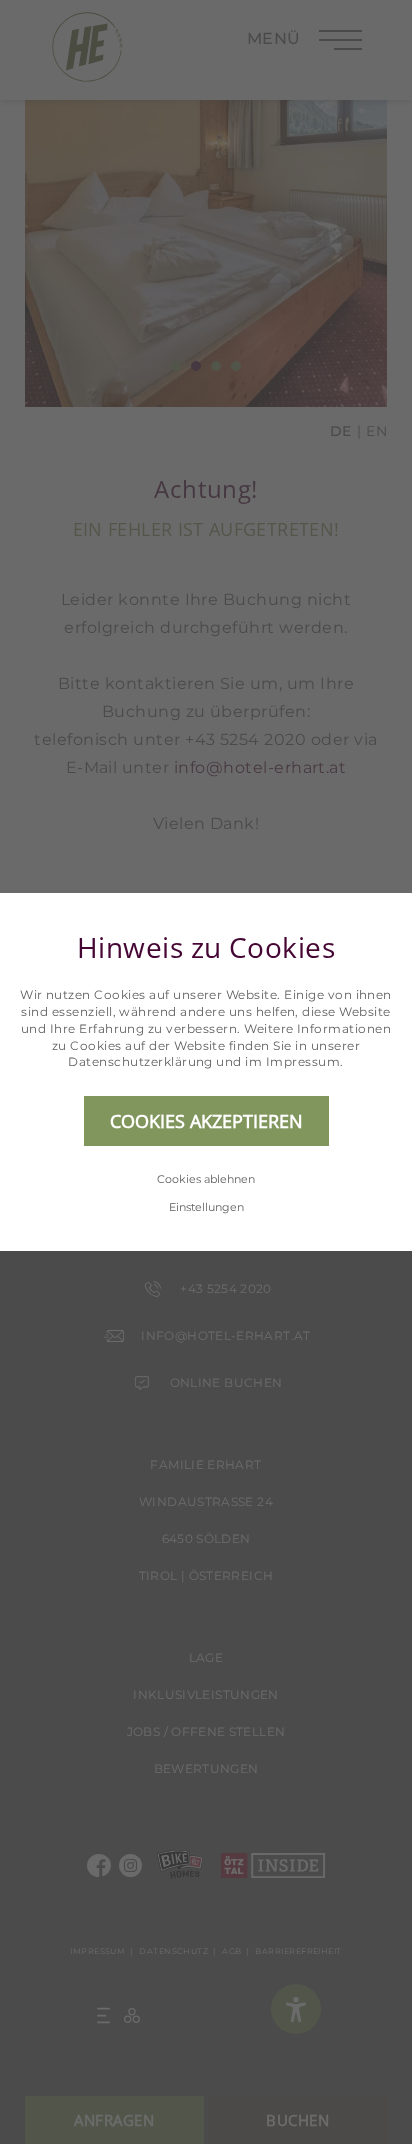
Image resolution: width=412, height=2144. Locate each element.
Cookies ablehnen (206, 1179)
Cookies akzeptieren (206, 1121)
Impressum (303, 1061)
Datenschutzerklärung (140, 1061)
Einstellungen (206, 1207)
